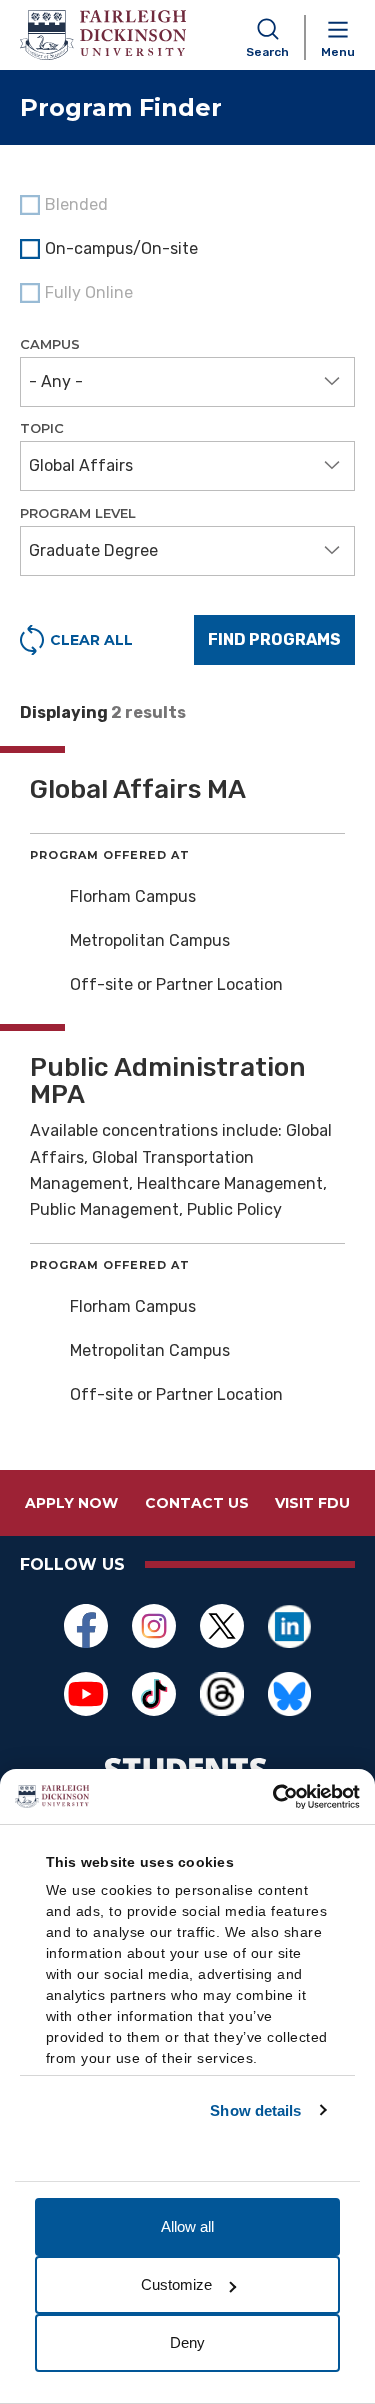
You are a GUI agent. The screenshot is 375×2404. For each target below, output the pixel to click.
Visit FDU (312, 1503)
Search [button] (267, 52)
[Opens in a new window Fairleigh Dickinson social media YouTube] (86, 1694)
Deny (187, 2342)
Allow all (187, 2226)
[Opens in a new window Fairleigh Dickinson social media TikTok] (154, 1694)
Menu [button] (338, 52)
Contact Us (197, 1503)
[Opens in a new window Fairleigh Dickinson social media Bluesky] (290, 1694)
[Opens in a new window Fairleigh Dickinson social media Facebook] (86, 1626)
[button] (187, 382)
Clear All (91, 640)
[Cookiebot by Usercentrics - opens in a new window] (273, 1797)
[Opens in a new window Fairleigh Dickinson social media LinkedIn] (290, 1626)
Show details (255, 2110)
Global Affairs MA (138, 789)
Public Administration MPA (168, 1081)
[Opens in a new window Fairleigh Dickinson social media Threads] (222, 1694)
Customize (176, 2284)
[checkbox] (187, 249)
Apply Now (71, 1503)
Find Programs (274, 639)
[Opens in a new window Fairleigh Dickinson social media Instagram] (154, 1626)
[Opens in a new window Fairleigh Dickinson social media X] (222, 1626)
